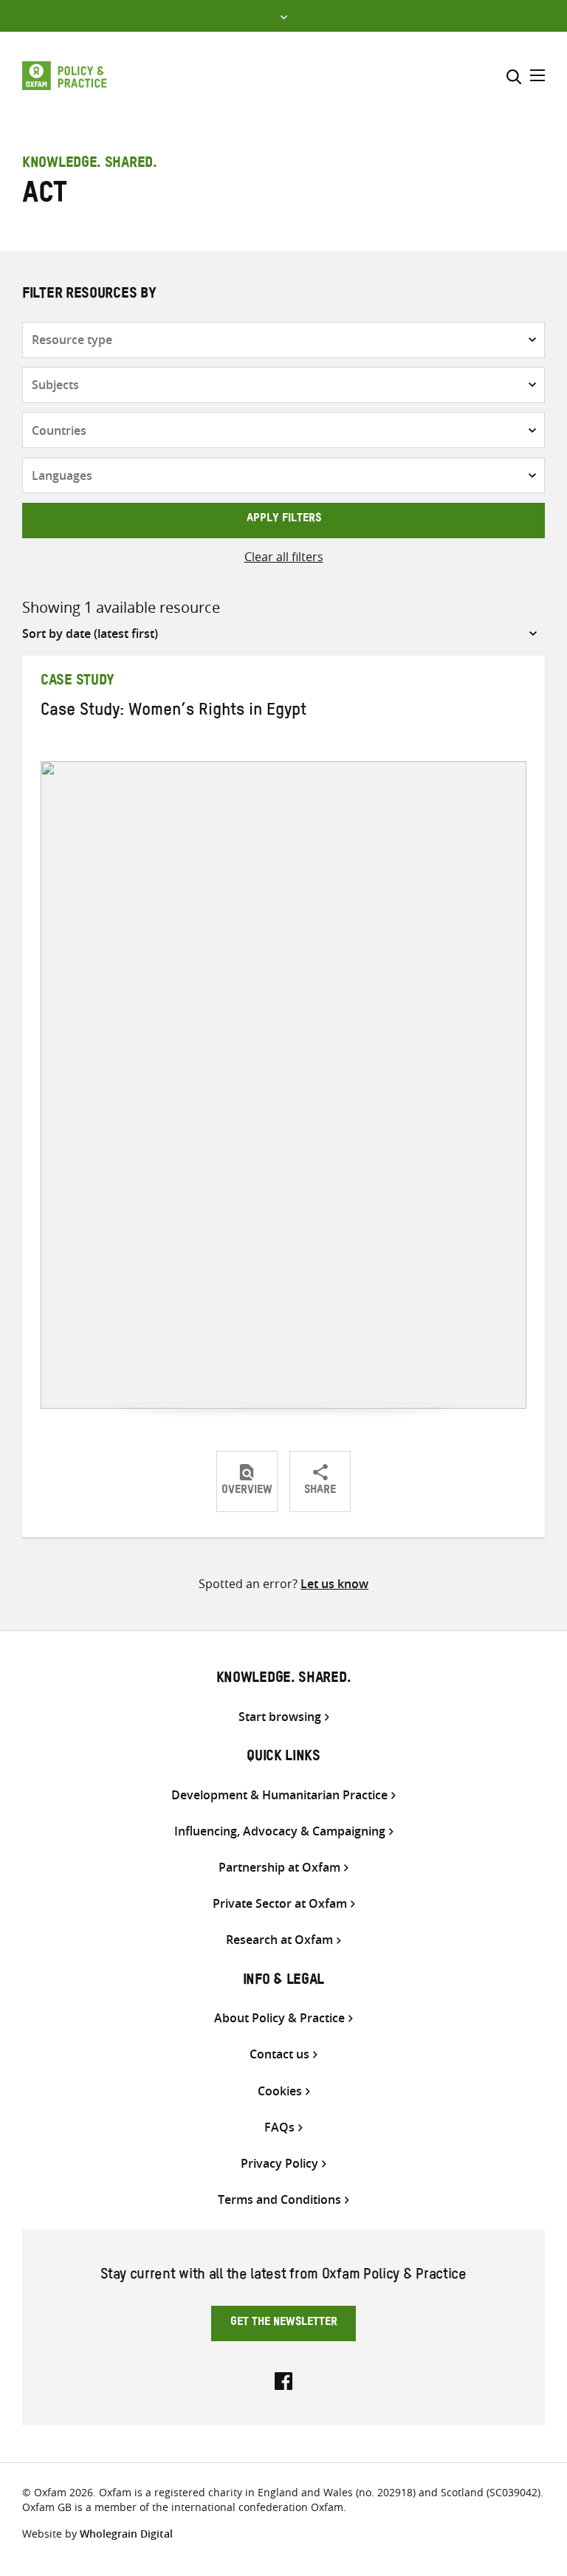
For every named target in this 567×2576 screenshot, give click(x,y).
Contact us (279, 2054)
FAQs (279, 2127)
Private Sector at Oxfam (280, 1904)
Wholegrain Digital (126, 2534)
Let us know (334, 1584)
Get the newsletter (284, 2323)
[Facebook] (283, 2380)
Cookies (280, 2091)
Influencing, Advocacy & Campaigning (280, 1831)
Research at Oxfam (279, 1940)
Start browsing (280, 1717)
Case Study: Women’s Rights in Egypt (173, 712)
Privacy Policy (279, 2164)
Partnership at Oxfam (279, 1868)
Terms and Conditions (279, 2200)
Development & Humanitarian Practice (279, 1795)
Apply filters (284, 520)
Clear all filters (284, 557)
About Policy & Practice (279, 2018)
